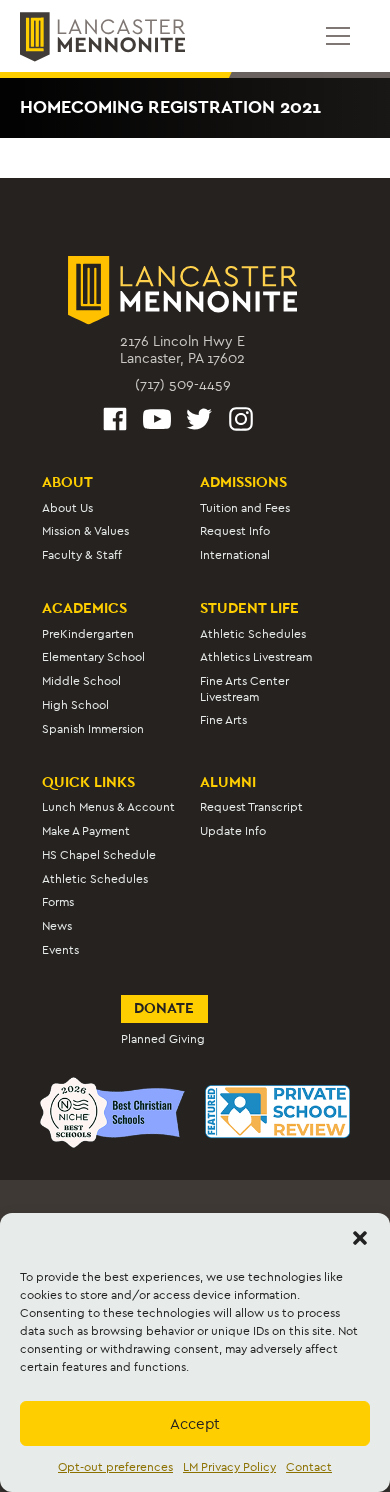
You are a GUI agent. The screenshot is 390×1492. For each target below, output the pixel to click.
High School (75, 705)
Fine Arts (223, 720)
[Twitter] (199, 422)
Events (60, 950)
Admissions (243, 482)
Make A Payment (86, 831)
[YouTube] (157, 422)
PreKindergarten (88, 634)
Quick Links (88, 782)
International (235, 555)
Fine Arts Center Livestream (244, 688)
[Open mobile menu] (338, 36)
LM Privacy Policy (229, 1467)
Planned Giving (163, 1039)
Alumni (228, 782)
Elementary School (93, 657)
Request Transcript (251, 807)
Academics (84, 608)
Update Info (233, 831)
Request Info (235, 531)
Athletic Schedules (253, 634)
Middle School (81, 681)
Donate (164, 1008)
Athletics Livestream (256, 657)
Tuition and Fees (245, 508)
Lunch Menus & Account (108, 807)
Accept (195, 1424)
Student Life (249, 608)
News (57, 926)
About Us (67, 508)
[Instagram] (241, 422)
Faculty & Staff (82, 555)
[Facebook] (115, 422)
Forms (58, 902)
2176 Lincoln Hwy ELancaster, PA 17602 (182, 350)
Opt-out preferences (115, 1467)
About (67, 482)
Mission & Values (85, 531)
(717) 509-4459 (183, 384)
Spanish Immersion (93, 729)
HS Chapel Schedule (99, 855)
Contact (309, 1467)
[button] (360, 1238)
